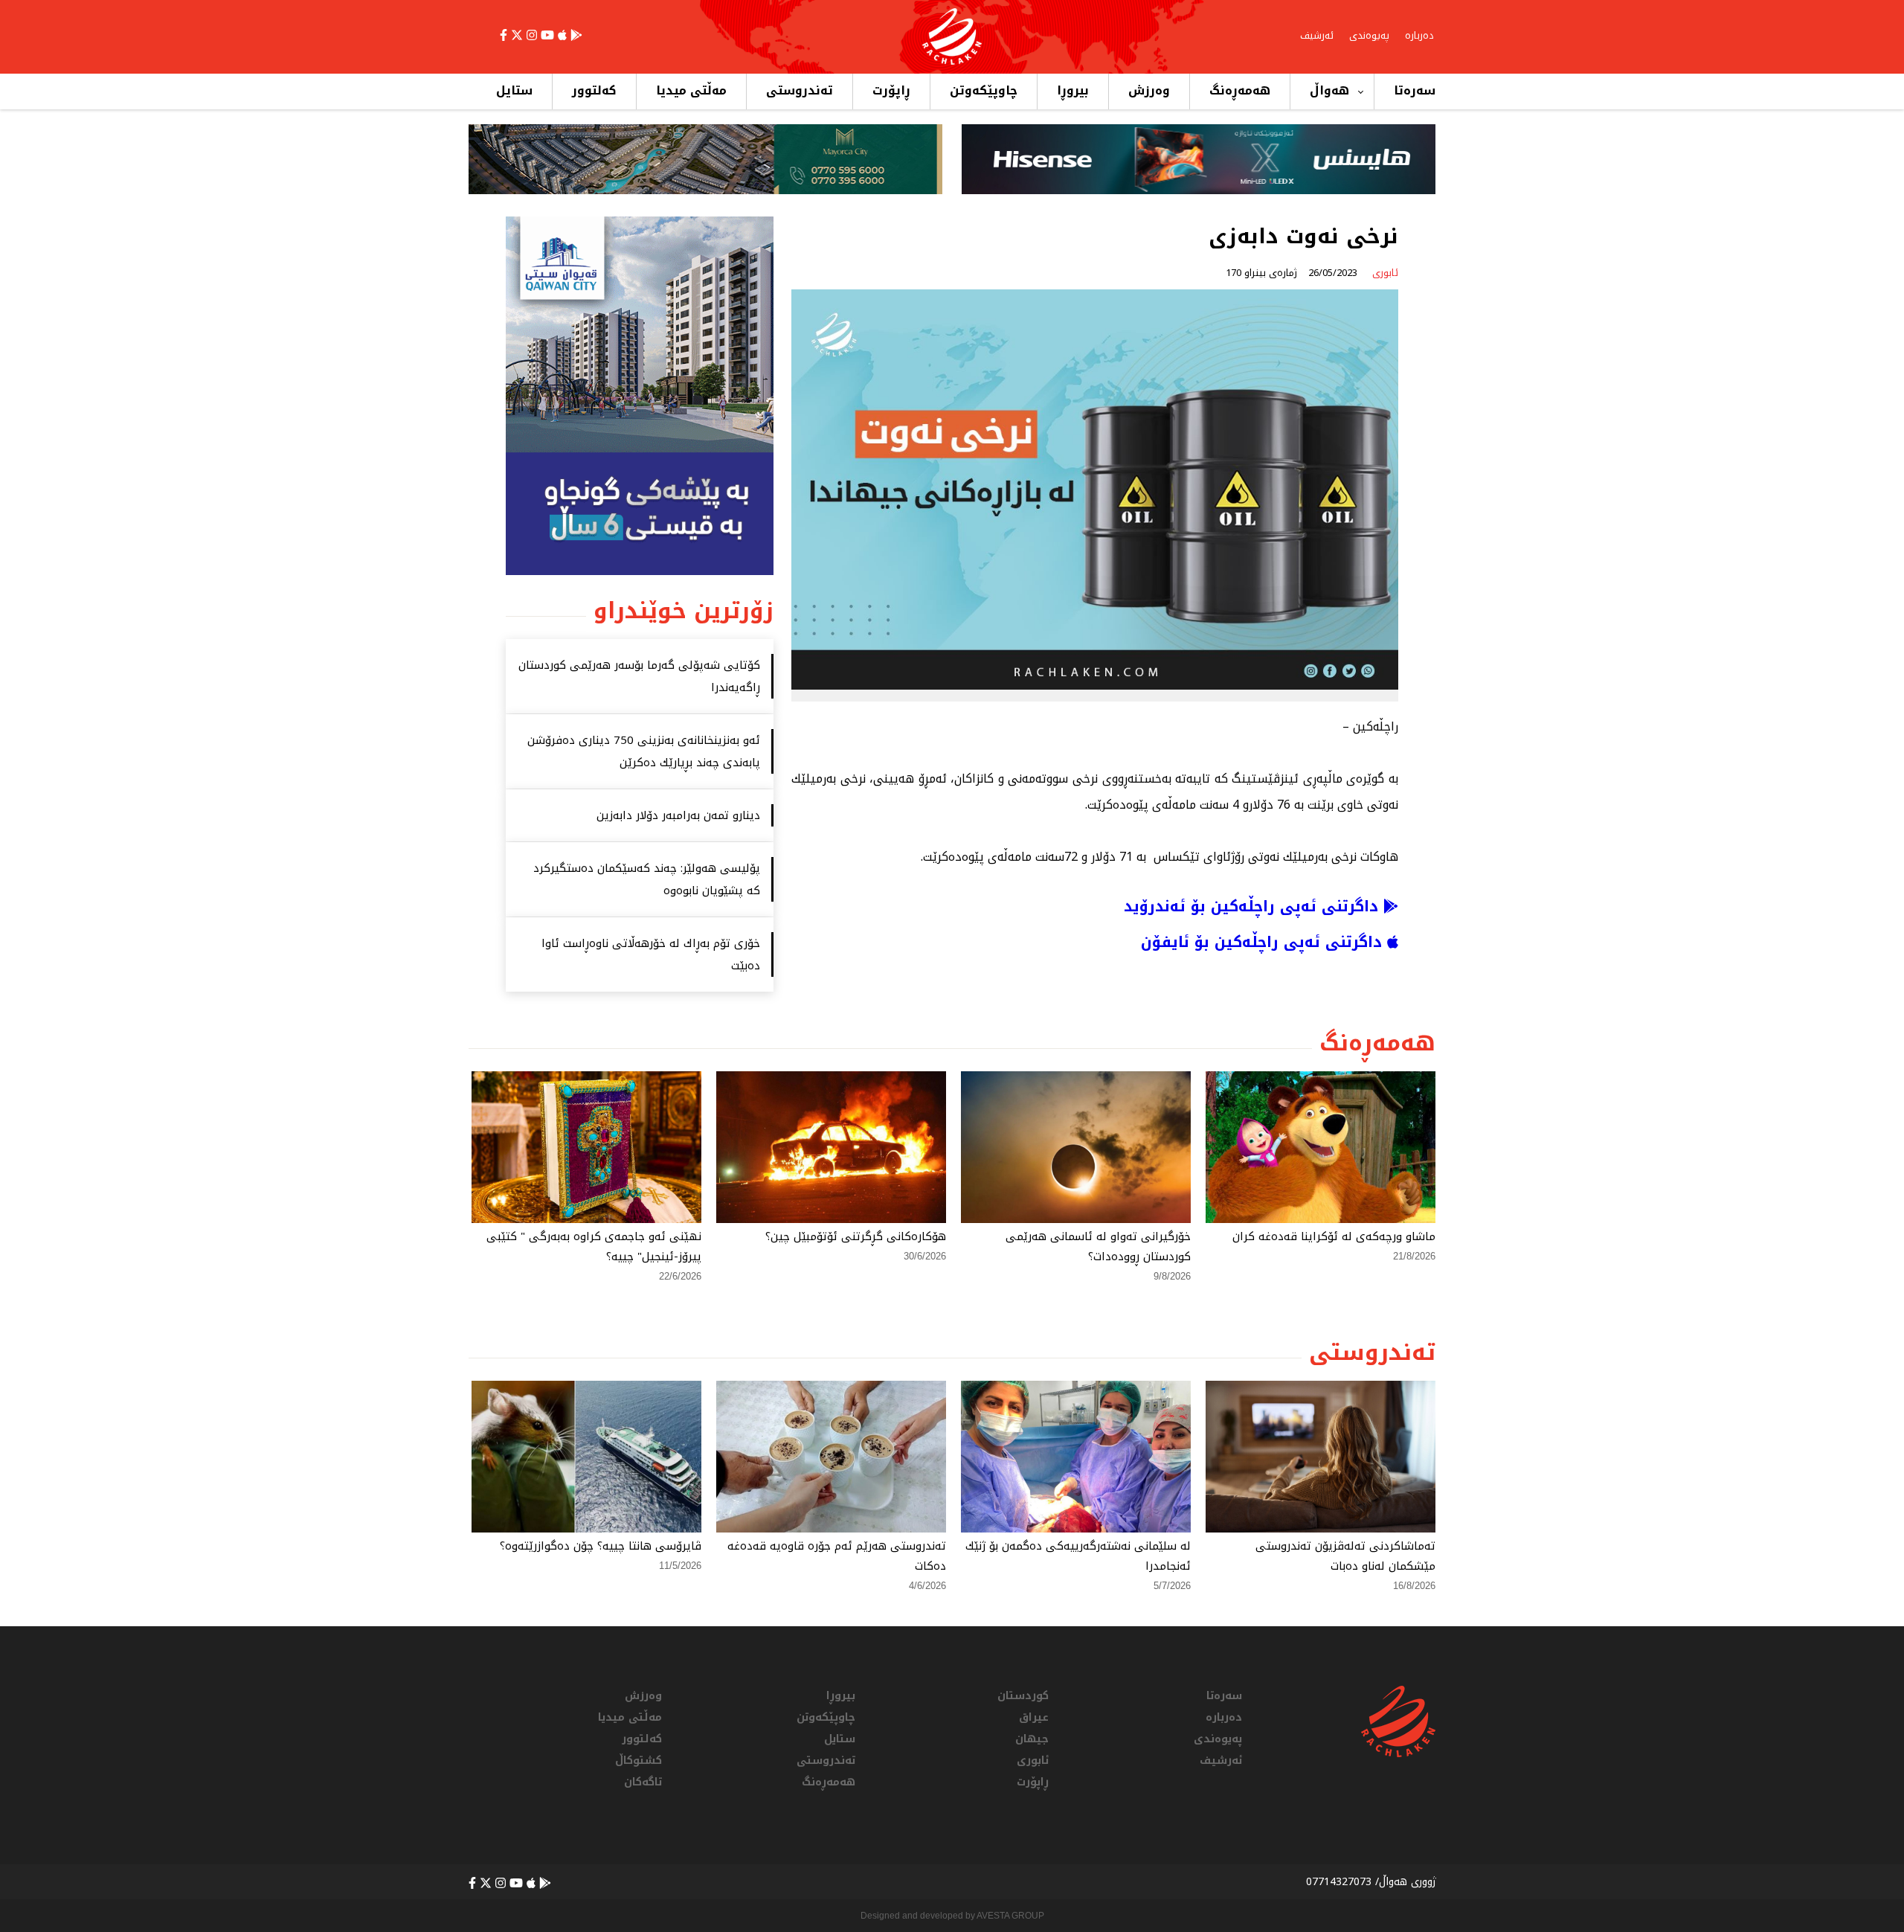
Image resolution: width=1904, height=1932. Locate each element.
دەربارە (1419, 35)
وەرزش (1149, 90)
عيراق (1034, 1717)
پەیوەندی (1369, 35)
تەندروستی (800, 90)
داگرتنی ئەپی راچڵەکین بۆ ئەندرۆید (1254, 906)
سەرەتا (1415, 90)
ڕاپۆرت (891, 90)
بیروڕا (1073, 90)
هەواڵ (1329, 90)
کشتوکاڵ (639, 1761)
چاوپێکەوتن (984, 90)
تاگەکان (643, 1782)
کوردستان (1023, 1696)
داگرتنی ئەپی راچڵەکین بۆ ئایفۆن (1264, 942)
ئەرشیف (1317, 35)
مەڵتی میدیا (691, 90)
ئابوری (1033, 1761)
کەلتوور (594, 90)
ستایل (514, 90)
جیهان (1032, 1739)
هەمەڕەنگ (1240, 90)
